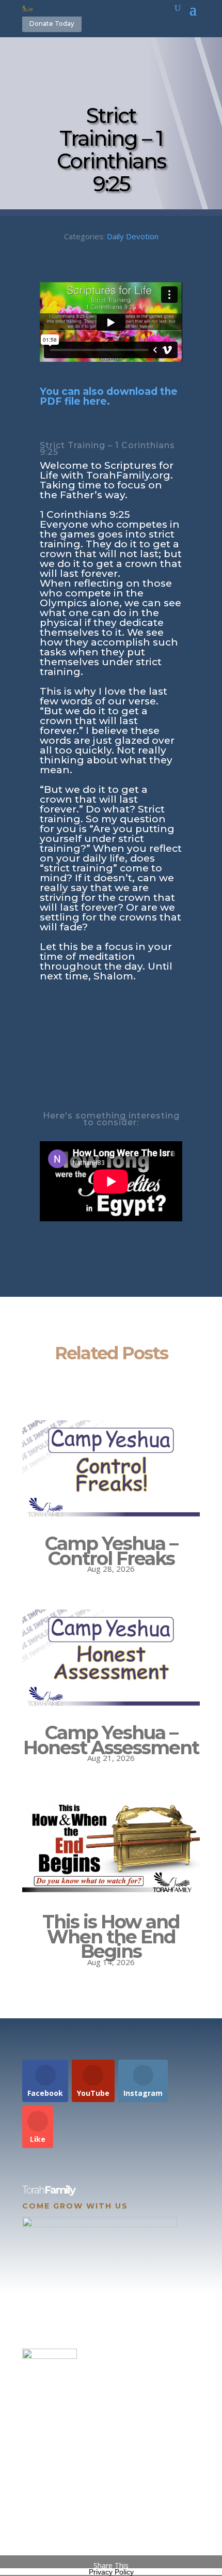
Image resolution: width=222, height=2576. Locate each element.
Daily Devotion (133, 236)
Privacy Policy (111, 2572)
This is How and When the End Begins (111, 1937)
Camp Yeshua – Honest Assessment (111, 1740)
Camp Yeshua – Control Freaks (111, 1551)
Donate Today (52, 24)
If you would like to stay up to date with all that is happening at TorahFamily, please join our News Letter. (109, 2521)
